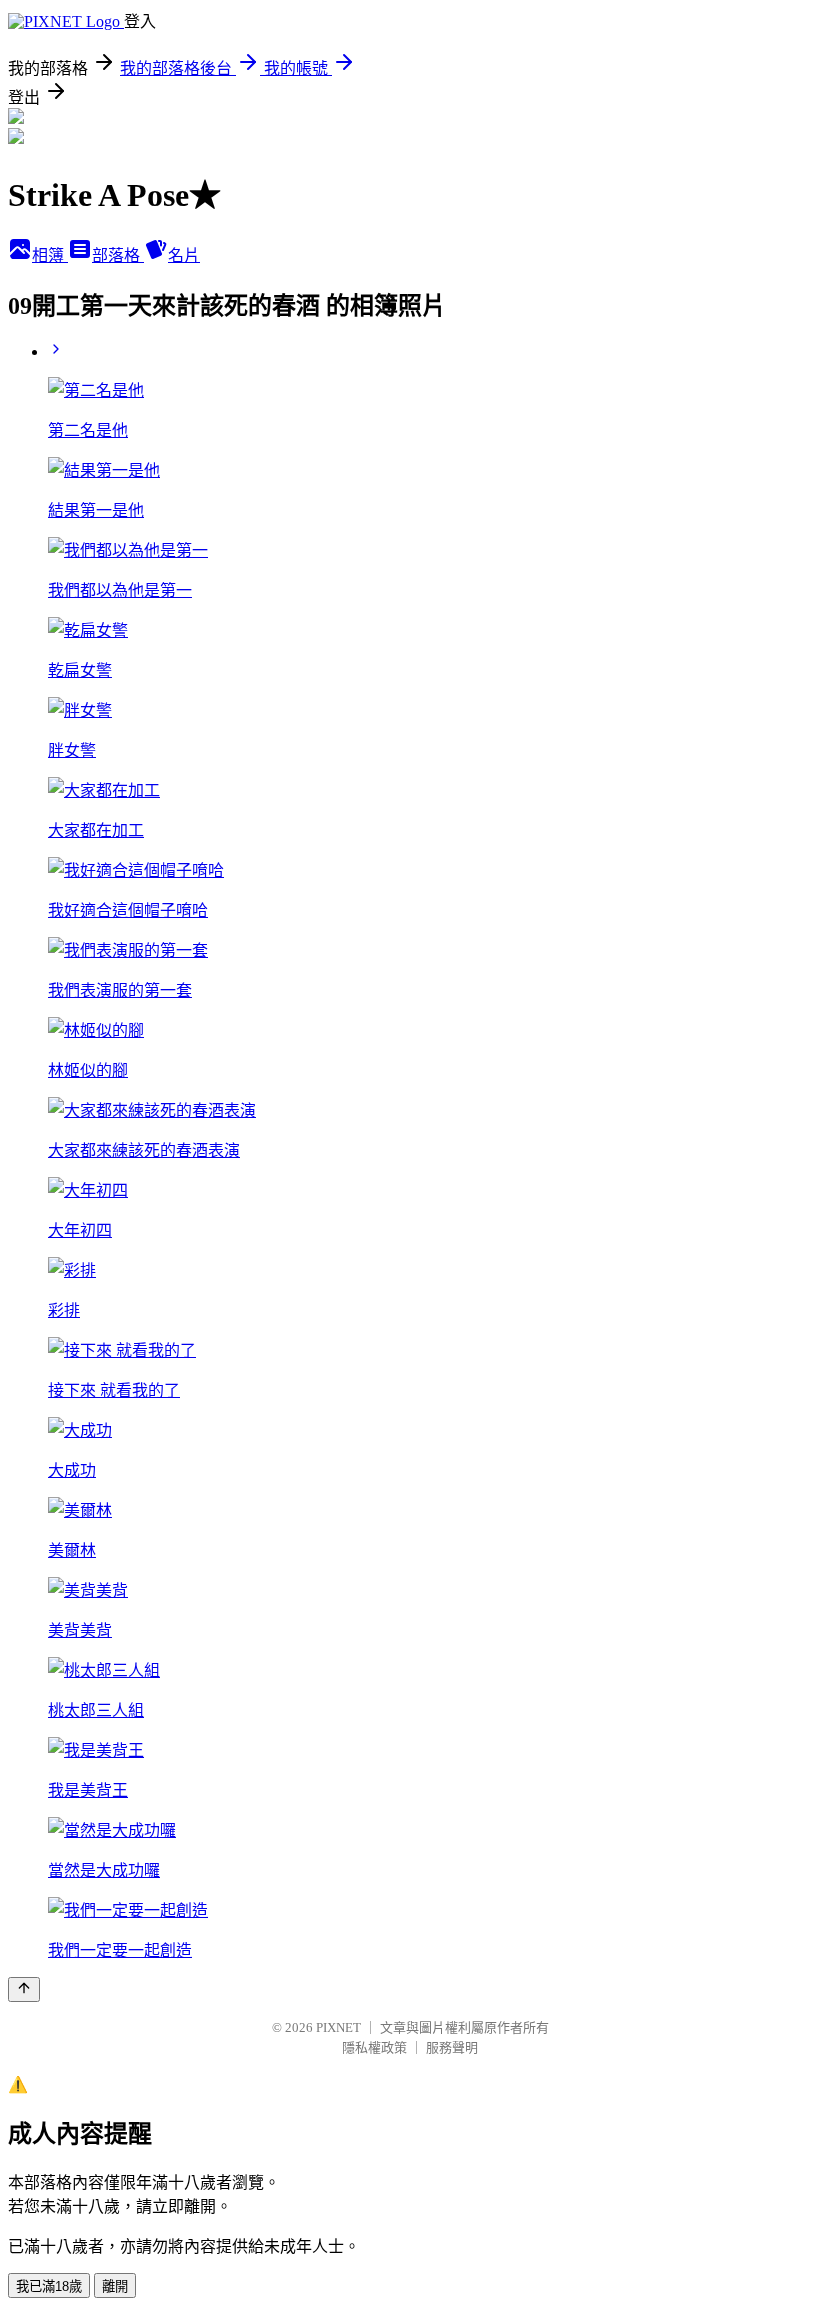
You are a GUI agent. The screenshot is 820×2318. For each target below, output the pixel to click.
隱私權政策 (374, 2047)
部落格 (118, 255)
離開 (115, 2286)
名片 (184, 255)
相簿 (50, 255)
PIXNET (338, 2027)
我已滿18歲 (49, 2286)
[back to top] (24, 1989)
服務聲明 (452, 2047)
